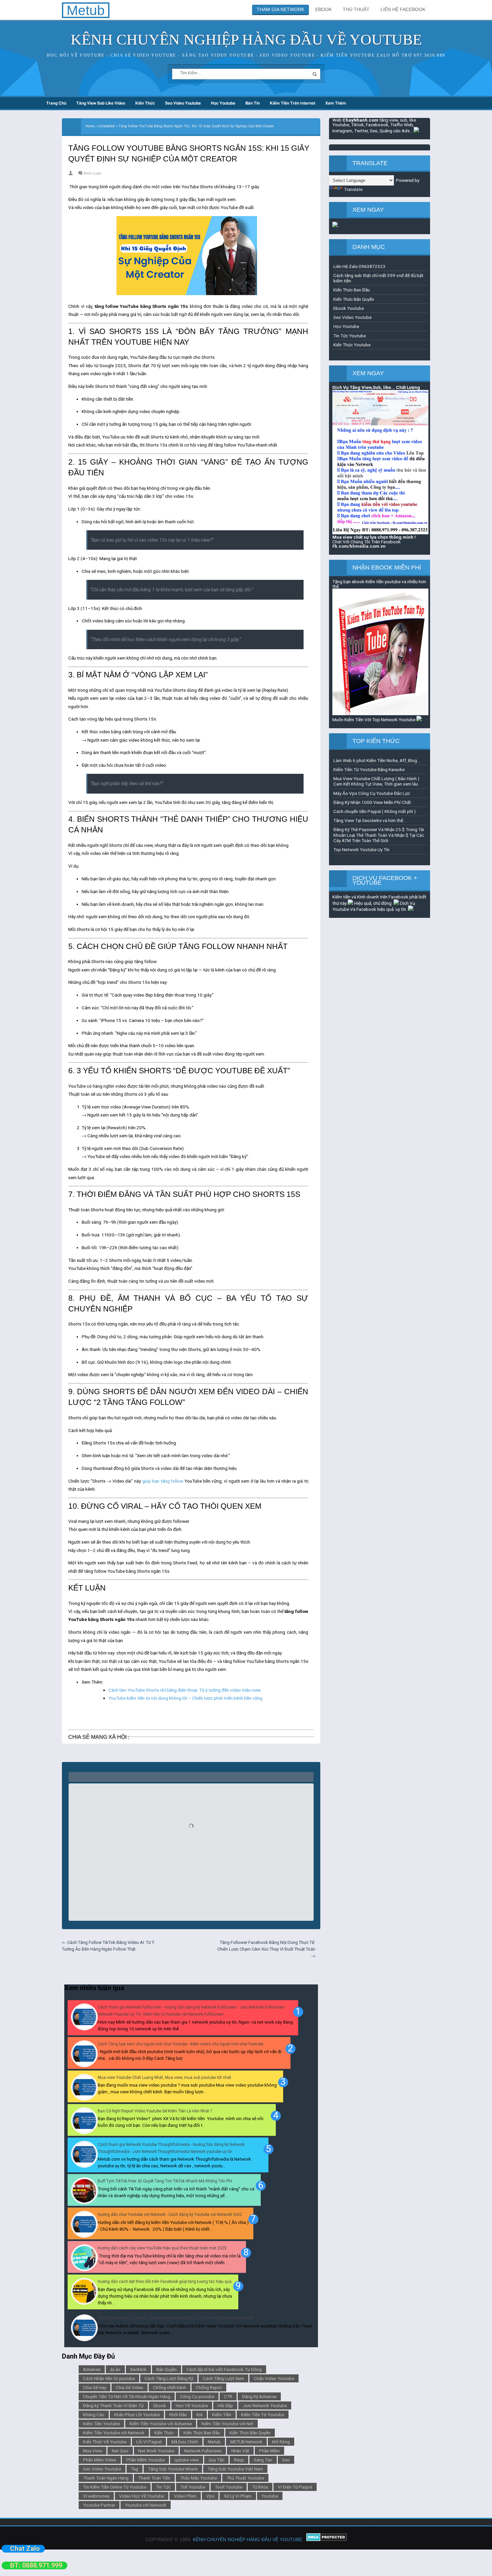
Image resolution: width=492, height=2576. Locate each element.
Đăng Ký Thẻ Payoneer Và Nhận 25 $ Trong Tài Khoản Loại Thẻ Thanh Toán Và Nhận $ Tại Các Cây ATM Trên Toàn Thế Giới (379, 835)
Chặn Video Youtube (274, 2378)
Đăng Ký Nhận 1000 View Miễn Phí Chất (372, 802)
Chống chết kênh (170, 2387)
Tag (135, 2469)
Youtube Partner (99, 2505)
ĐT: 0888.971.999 (36, 2565)
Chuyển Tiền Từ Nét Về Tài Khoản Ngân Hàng (127, 2396)
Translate (353, 189)
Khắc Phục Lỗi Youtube (137, 2415)
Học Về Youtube (192, 2405)
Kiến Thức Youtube (352, 345)
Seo (286, 2460)
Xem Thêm (336, 103)
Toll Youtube (193, 2487)
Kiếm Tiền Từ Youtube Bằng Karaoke (369, 769)
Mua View (93, 2451)
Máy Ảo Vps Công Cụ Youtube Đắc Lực (372, 793)
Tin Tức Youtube (350, 336)
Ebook (160, 2405)
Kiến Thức (145, 103)
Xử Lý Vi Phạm (238, 2496)
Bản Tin (253, 103)
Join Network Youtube (265, 2405)
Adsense (92, 2369)
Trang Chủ (56, 103)
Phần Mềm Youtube (145, 2460)
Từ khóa (260, 2487)
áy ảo (115, 2369)
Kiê (199, 2415)
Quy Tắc (216, 2460)
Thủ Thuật (356, 9)
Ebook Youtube (349, 308)
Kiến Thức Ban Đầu (202, 2433)
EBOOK (323, 9)
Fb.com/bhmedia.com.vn (359, 546)
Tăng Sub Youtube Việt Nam (235, 2469)
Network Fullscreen (203, 2451)
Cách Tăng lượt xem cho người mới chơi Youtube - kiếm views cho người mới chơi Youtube (181, 2044)
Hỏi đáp (225, 2405)
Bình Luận (93, 173)
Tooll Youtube (229, 2487)
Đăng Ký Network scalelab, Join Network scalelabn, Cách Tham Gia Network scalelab (176, 2318)
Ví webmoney (96, 2496)
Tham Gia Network (280, 9)
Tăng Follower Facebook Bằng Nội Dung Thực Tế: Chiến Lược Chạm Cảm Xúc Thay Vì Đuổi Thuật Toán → (266, 1949)
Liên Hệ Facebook (403, 9)
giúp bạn (151, 1481)
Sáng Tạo (263, 2460)
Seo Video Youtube (183, 103)
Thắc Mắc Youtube (198, 2478)
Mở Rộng (281, 2442)
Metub (214, 2442)
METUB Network (246, 2442)
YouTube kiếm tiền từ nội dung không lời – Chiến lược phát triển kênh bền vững (185, 1698)
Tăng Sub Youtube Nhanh (173, 2469)
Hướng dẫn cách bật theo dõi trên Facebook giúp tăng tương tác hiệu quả (165, 2282)
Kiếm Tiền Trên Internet (293, 103)
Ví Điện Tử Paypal (295, 2487)
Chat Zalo (25, 2549)
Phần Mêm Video (100, 2460)
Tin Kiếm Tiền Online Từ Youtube (115, 2487)
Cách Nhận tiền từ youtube (109, 2378)
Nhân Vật (240, 2451)
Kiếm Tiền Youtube (101, 2424)
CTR (228, 2396)
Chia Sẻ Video (130, 2387)
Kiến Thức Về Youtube (105, 2442)
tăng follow (172, 1481)
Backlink (138, 2369)
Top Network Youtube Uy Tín (361, 850)
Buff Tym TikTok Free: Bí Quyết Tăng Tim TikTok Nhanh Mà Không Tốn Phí (165, 2181)
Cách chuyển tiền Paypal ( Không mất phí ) (375, 811)
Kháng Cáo (94, 2415)
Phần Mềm (269, 2451)
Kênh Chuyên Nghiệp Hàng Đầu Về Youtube (246, 40)
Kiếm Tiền (222, 2415)
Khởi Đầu (178, 2415)
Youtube (270, 2496)
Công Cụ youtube (197, 2396)
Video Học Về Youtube (142, 2496)
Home (90, 126)
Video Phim (185, 2496)
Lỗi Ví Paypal (149, 2442)
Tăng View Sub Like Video (101, 103)
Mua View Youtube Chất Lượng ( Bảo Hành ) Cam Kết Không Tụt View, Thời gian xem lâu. (376, 781)
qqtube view (187, 2460)
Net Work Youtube (156, 2451)
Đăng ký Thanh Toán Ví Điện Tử (113, 2405)
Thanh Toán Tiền (154, 2478)
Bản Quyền (167, 2369)
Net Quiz (120, 2451)
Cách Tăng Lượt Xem (223, 2378)
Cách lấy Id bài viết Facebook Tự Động (224, 2369)
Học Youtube (223, 103)
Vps (210, 2496)
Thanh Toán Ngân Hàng (106, 2478)
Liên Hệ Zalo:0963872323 (359, 266)
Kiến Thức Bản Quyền (250, 2433)
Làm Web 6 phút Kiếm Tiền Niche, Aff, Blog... (377, 760)
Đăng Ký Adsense (259, 2396)
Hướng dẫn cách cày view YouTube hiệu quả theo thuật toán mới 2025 (162, 2248)
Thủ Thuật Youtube (245, 2478)
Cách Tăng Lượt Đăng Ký (169, 2378)
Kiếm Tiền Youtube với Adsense (161, 2424)
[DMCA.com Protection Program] (326, 2539)
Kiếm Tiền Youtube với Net (227, 2424)
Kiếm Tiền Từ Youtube (263, 2415)
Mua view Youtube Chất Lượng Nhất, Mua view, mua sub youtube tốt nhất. (165, 2078)
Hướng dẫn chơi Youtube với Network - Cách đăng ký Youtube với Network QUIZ (170, 2215)
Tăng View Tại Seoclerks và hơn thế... (370, 820)
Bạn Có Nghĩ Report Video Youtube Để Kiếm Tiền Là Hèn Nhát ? (155, 2111)
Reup (239, 2460)
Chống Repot (209, 2387)
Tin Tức (163, 2487)
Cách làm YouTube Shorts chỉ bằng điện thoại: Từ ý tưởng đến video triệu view (185, 1690)
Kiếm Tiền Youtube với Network (114, 2433)
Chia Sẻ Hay (95, 2387)
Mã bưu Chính (185, 2442)
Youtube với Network (146, 2505)
